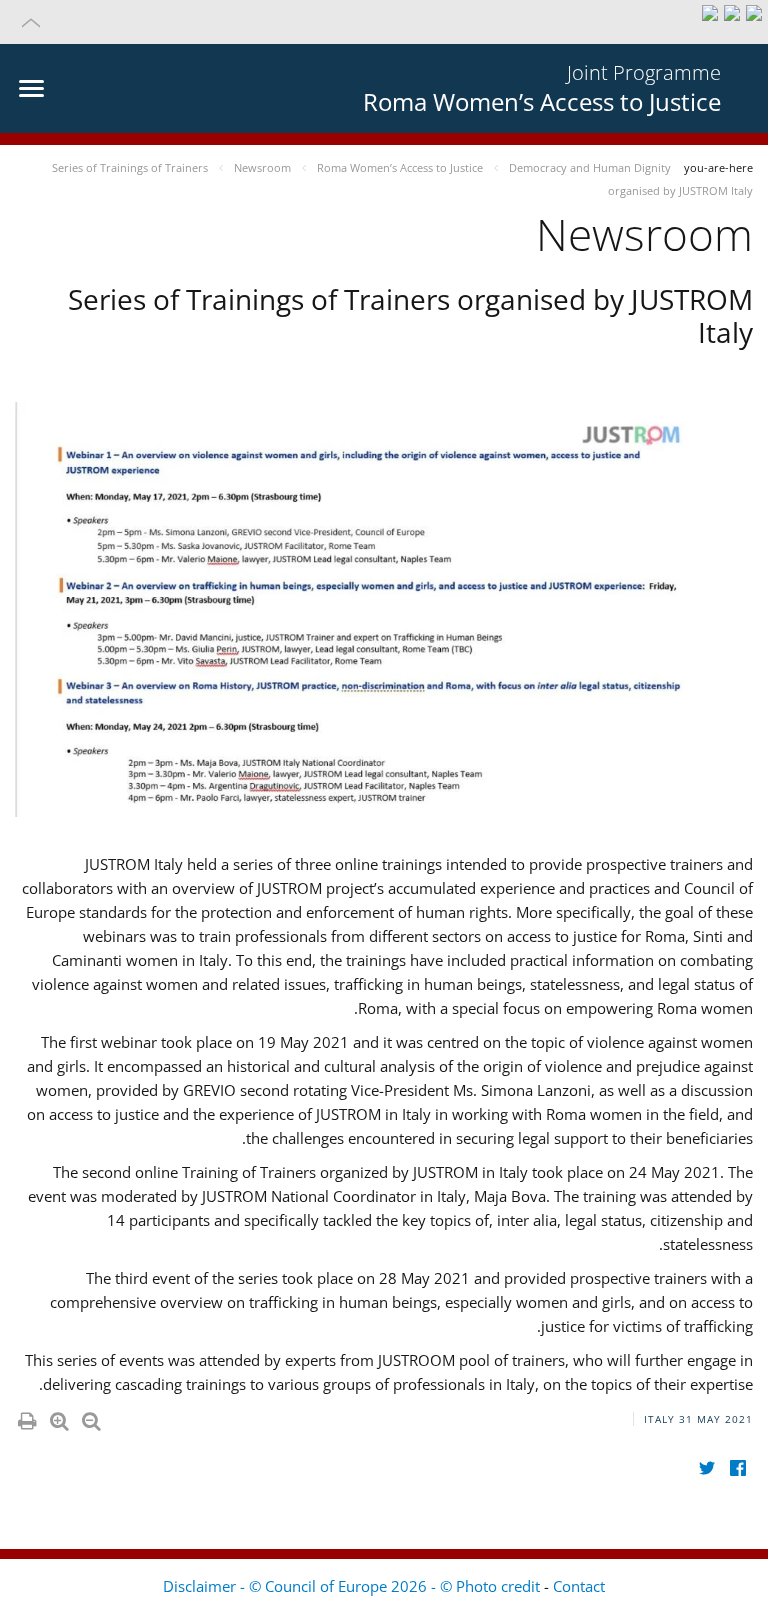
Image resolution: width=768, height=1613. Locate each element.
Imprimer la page (26, 1417)
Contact (579, 1586)
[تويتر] (706, 1468)
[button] (384, 22)
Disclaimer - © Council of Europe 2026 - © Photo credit (353, 1586)
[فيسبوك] (737, 1468)
